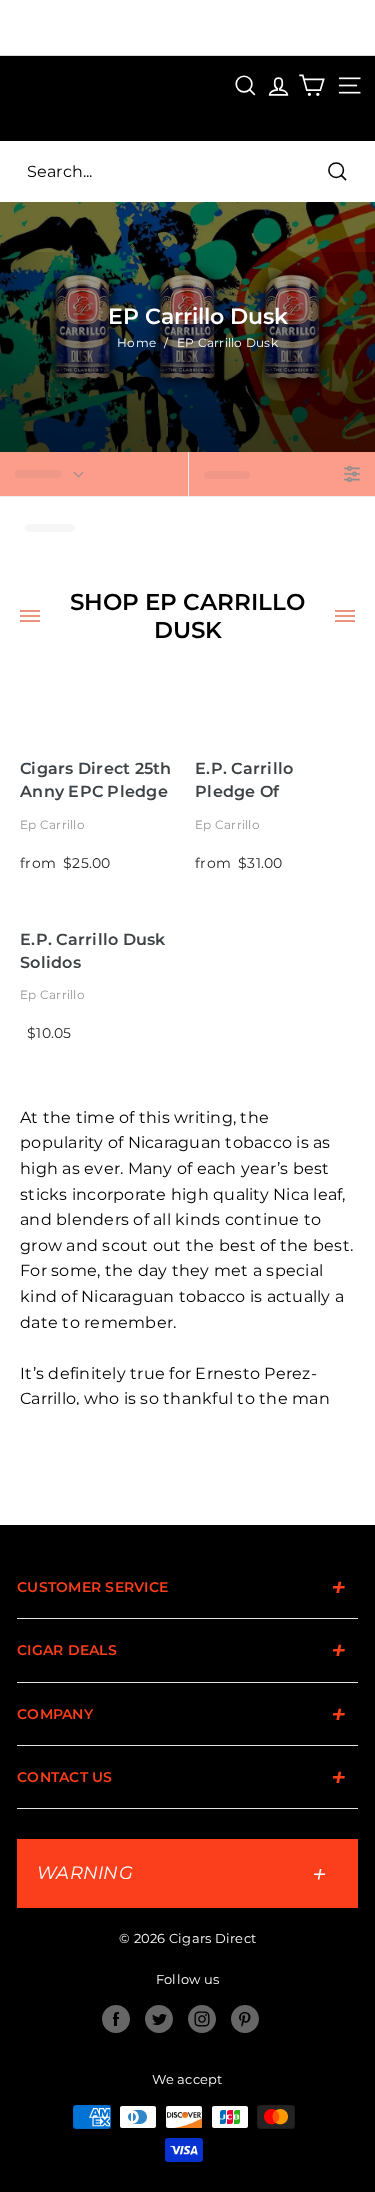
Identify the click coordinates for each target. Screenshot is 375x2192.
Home (136, 342)
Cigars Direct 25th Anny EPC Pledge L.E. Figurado (96, 780)
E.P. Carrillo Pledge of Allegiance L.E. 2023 (257, 780)
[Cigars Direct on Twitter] (159, 2019)
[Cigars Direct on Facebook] (116, 2019)
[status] (94, 474)
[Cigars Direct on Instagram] (202, 2019)
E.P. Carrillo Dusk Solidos (93, 951)
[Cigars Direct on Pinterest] (245, 2019)
